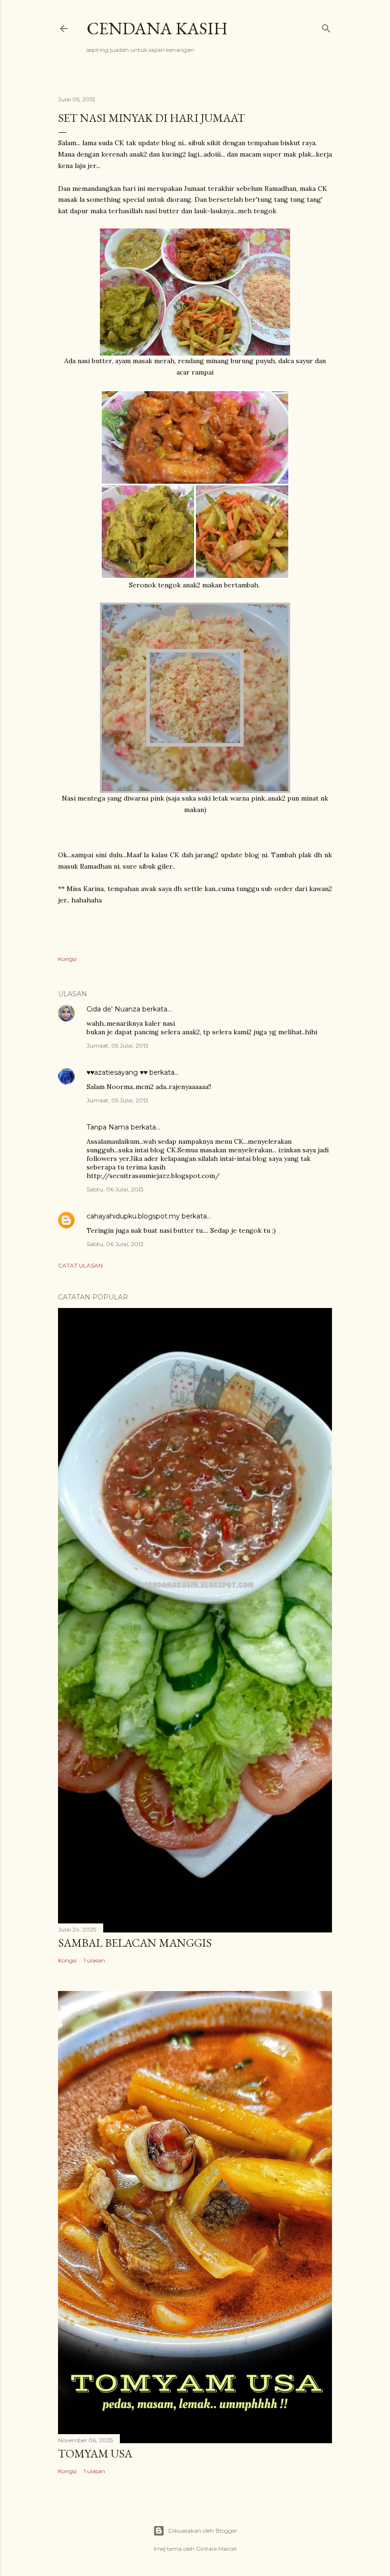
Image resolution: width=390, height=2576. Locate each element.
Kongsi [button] (67, 959)
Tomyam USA (95, 2453)
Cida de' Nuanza (113, 1009)
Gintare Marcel (216, 2549)
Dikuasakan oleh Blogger (203, 2531)
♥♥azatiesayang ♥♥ (117, 1072)
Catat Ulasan (80, 1265)
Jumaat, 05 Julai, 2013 (117, 1045)
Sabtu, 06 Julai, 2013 (115, 1189)
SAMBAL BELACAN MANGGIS (135, 1943)
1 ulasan (94, 1960)
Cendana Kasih (157, 28)
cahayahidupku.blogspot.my (133, 1216)
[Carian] (326, 26)
